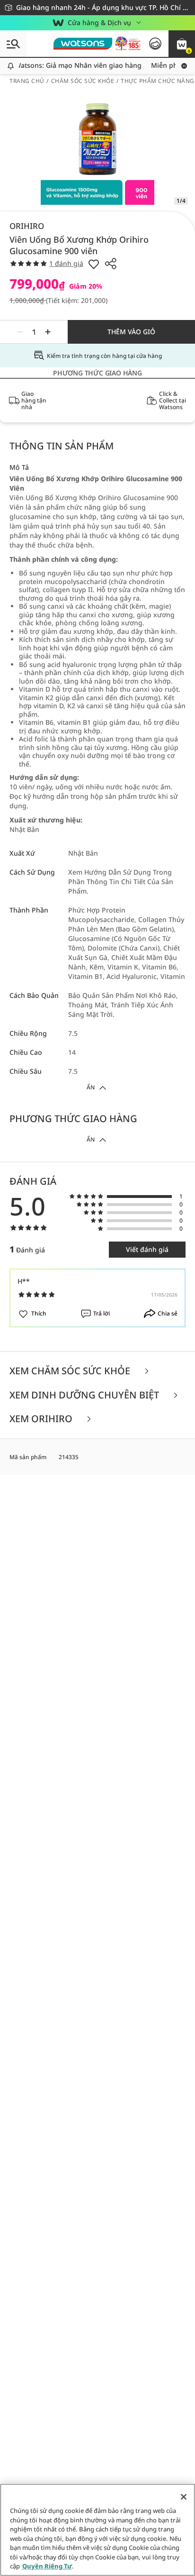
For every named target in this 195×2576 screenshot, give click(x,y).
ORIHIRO (27, 226)
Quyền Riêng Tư (47, 2566)
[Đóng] (184, 2497)
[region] (97, 2530)
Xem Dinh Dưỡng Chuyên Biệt (85, 1395)
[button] (182, 44)
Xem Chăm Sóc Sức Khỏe (71, 1371)
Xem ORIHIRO (42, 1419)
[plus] (48, 332)
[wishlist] (94, 264)
